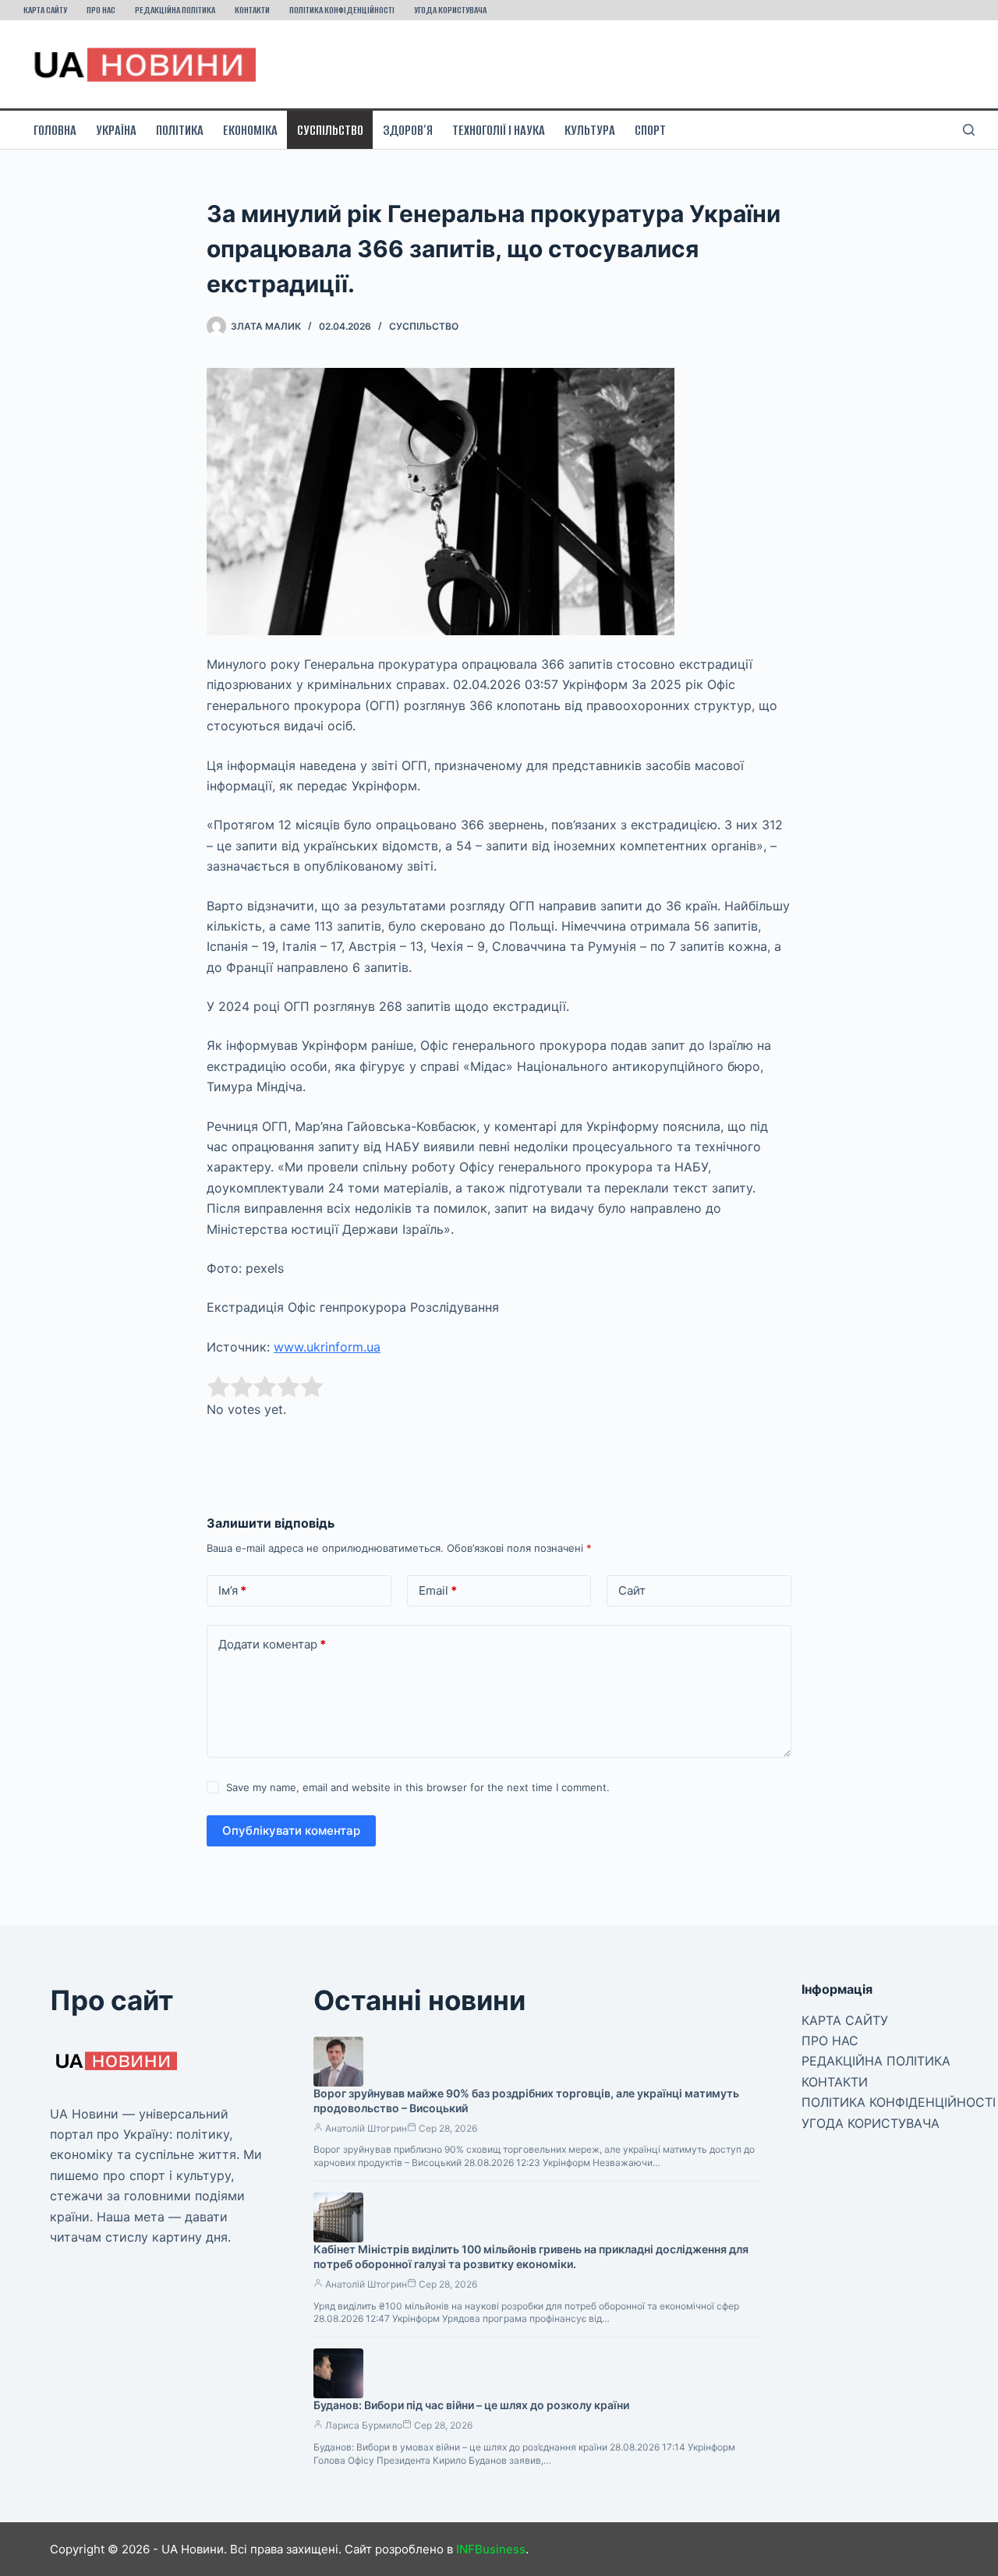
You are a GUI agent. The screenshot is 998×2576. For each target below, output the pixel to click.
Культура (590, 130)
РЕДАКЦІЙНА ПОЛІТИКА (175, 10)
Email (438, 1590)
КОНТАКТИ (252, 10)
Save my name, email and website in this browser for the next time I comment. (418, 1787)
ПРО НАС (101, 10)
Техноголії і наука (499, 130)
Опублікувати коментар (291, 1830)
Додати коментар (272, 1644)
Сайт (632, 1590)
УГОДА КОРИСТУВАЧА (450, 10)
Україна (116, 130)
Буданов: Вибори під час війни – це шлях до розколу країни (471, 2405)
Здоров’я (408, 130)
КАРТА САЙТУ (45, 10)
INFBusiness (491, 2549)
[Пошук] (969, 130)
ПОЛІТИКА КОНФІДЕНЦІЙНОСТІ (342, 10)
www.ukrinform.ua (327, 1347)
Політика (180, 130)
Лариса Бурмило (364, 2425)
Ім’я (232, 1590)
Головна (55, 130)
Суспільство (330, 130)
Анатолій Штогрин (366, 2128)
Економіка (250, 130)
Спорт (650, 130)
